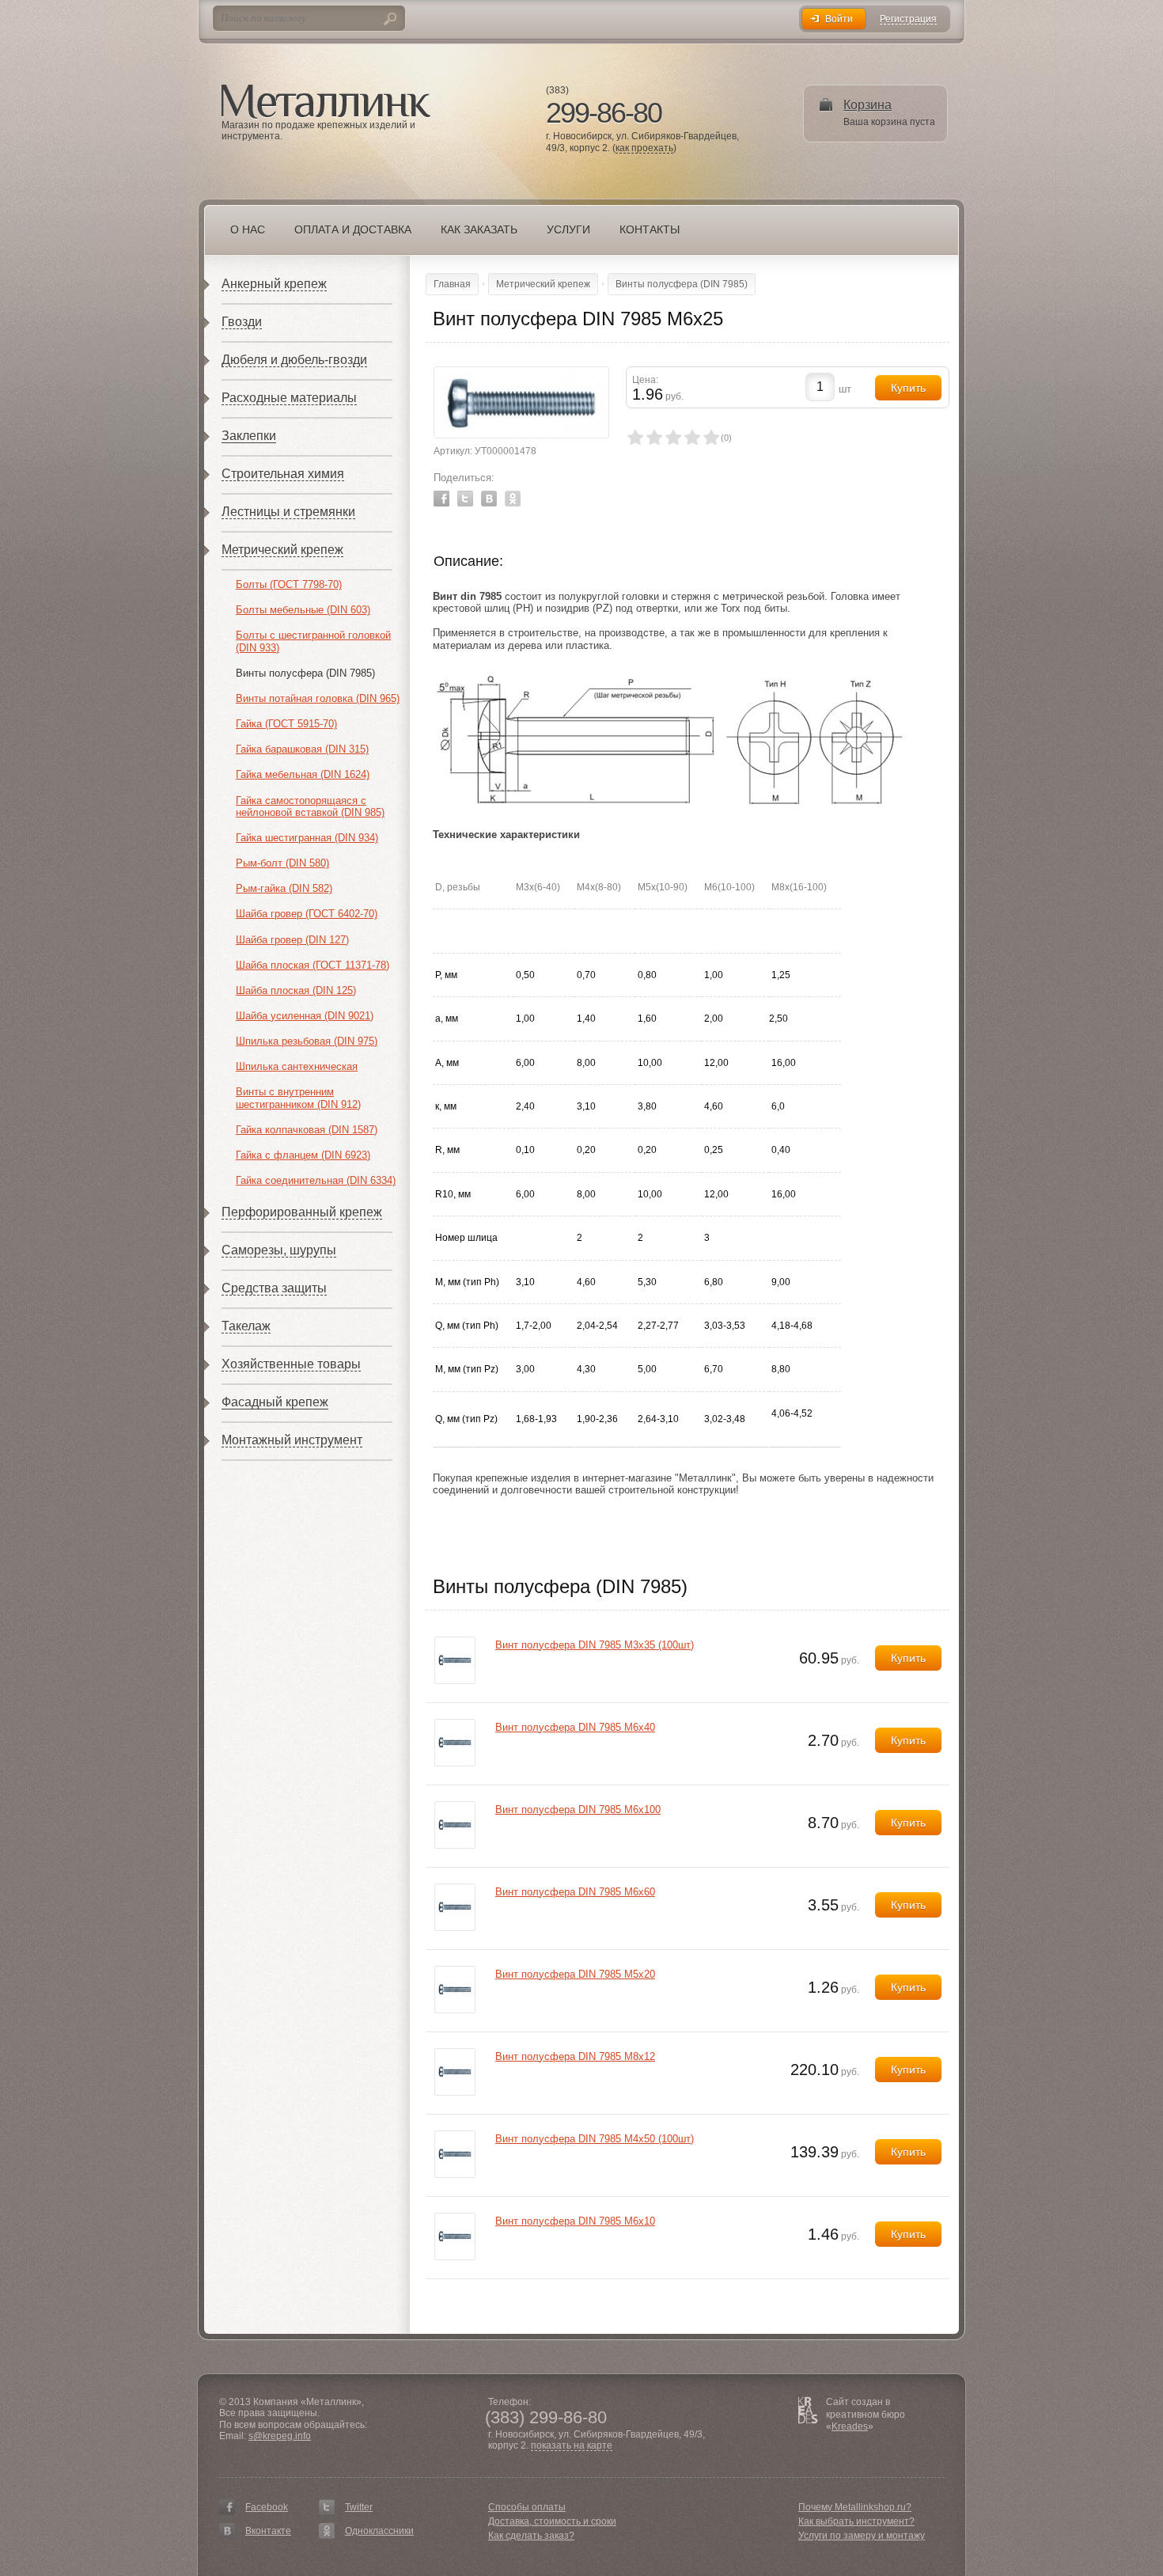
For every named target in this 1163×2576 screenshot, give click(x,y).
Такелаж (246, 1326)
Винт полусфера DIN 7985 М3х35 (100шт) (595, 1645)
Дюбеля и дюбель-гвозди (294, 360)
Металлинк (326, 102)
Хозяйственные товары (291, 1364)
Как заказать (479, 230)
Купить (908, 1658)
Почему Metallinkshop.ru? (855, 2507)
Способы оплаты (527, 2507)
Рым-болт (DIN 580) (282, 863)
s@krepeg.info (280, 2436)
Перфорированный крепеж (302, 1212)
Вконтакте (268, 2531)
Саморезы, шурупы (279, 1250)
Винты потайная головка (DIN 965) (318, 698)
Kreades (850, 2426)
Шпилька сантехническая (297, 1066)
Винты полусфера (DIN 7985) (305, 673)
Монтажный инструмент (292, 1440)
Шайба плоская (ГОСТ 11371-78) (313, 965)
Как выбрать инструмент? (856, 2521)
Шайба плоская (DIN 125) (296, 990)
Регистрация (908, 19)
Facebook (441, 499)
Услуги (568, 230)
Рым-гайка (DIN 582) (284, 888)
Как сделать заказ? (531, 2536)
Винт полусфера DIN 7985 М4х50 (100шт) (595, 2139)
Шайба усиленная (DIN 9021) (305, 1016)
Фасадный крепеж (275, 1402)
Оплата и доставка (353, 230)
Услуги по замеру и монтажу (862, 2536)
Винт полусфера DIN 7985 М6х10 (575, 2221)
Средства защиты (274, 1288)
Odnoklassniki (513, 499)
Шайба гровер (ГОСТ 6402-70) (307, 914)
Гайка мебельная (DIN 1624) (303, 774)
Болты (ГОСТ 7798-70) (289, 584)
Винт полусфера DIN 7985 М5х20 (575, 1974)
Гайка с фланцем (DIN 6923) (303, 1155)
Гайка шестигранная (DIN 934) (307, 838)
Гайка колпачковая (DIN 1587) (307, 1130)
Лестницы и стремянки (288, 512)
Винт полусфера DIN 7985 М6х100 (578, 1810)
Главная (452, 284)
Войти (839, 19)
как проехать (644, 148)
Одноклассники (379, 2531)
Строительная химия (283, 474)
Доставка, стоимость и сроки (552, 2521)
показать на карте (572, 2446)
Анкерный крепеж (274, 284)
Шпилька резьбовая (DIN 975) (307, 1041)
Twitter (465, 499)
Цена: (645, 380)
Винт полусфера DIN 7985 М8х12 (575, 2056)
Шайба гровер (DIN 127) (292, 940)
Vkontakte (489, 499)
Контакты (650, 230)
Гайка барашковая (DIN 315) (302, 749)
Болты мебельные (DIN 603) (303, 610)
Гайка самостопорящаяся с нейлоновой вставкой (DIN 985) (310, 807)
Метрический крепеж (282, 550)
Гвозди (242, 322)
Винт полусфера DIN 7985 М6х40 (575, 1727)
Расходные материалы (289, 398)
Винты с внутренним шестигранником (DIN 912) (298, 1098)
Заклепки (249, 436)
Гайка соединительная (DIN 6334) (316, 1180)
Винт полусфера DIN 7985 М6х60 (575, 1892)
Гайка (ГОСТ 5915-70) (286, 724)
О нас (248, 230)
